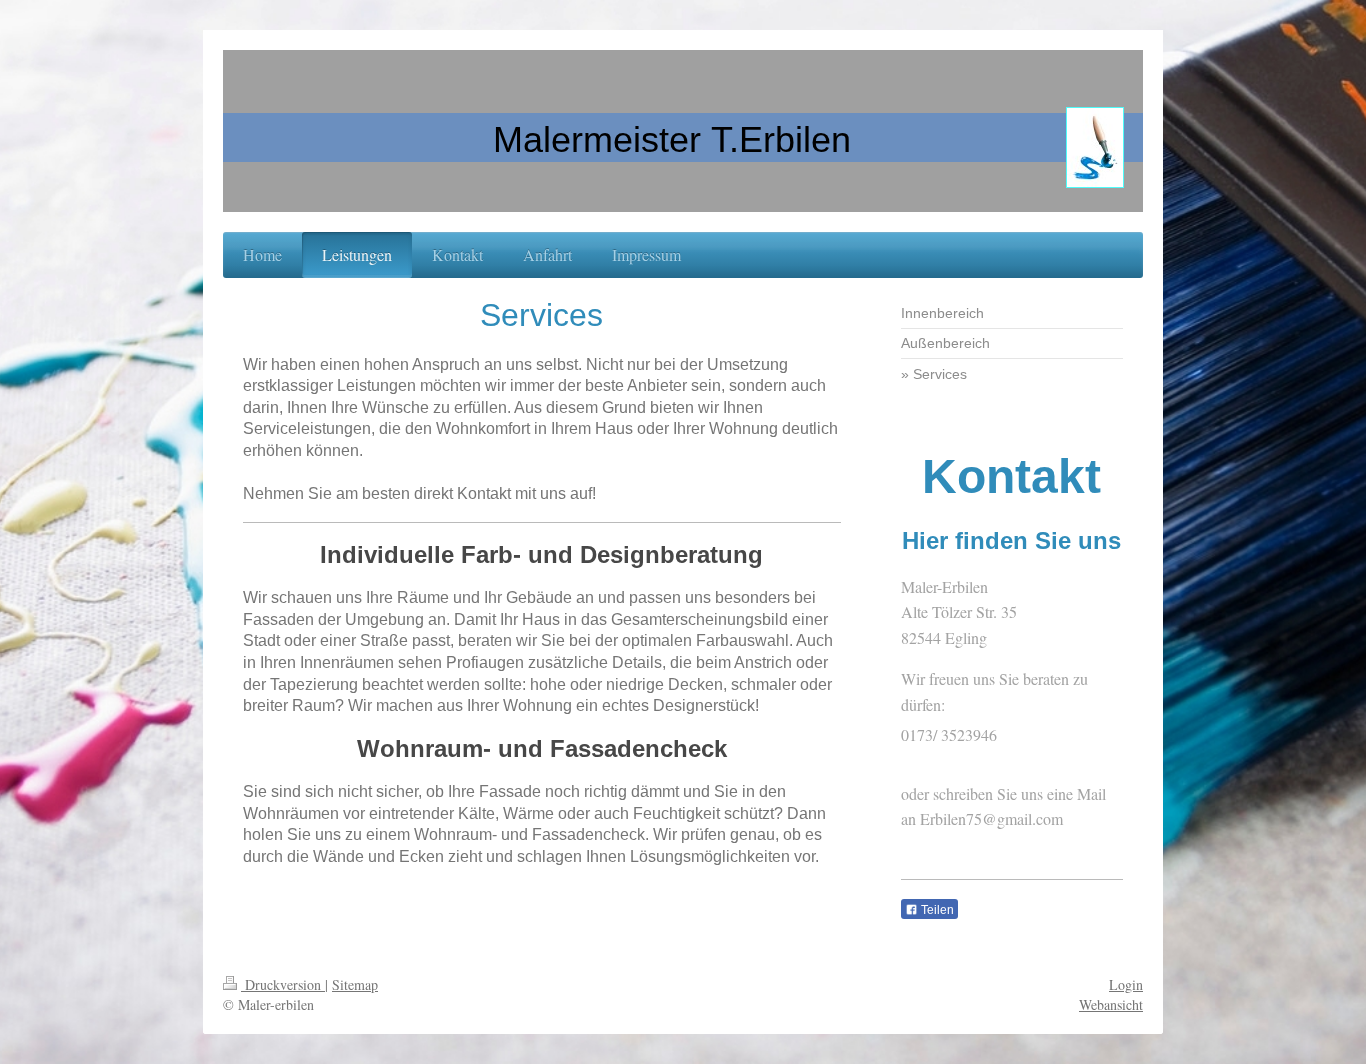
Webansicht (1111, 1004)
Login (1126, 984)
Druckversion (283, 984)
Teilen (936, 910)
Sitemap (355, 984)
